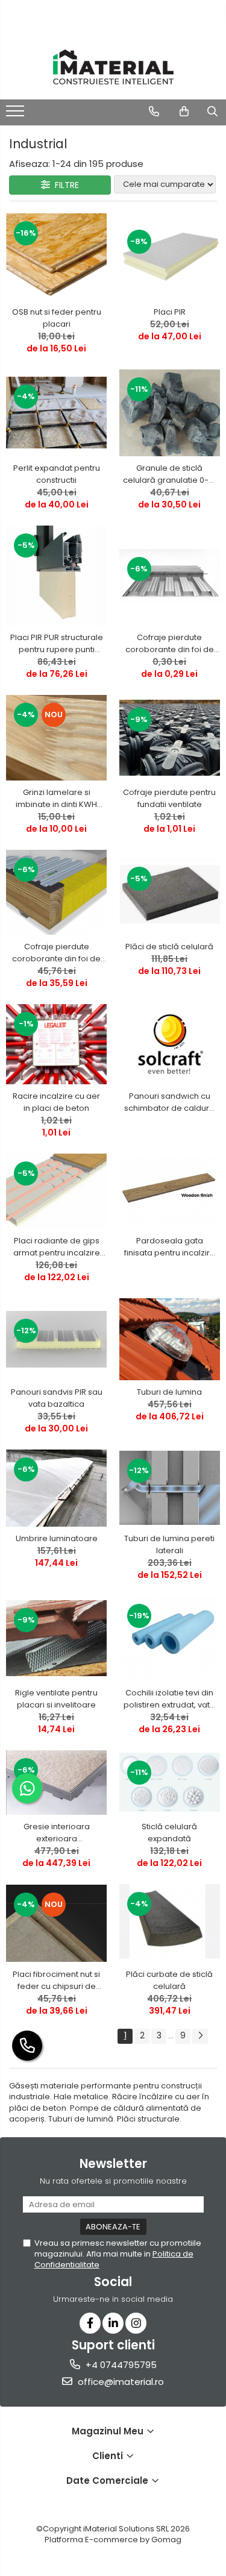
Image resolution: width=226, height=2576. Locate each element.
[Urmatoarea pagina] (200, 2036)
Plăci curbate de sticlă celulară (169, 1980)
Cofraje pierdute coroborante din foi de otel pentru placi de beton (170, 644)
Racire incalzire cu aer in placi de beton (56, 1102)
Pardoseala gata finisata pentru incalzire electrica (170, 1247)
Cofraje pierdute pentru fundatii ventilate (169, 798)
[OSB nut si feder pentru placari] (57, 257)
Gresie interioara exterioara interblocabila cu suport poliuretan (56, 1833)
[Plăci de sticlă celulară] (170, 892)
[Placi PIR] (170, 256)
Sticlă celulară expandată (169, 1833)
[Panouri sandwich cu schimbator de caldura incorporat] (170, 1044)
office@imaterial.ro (120, 2382)
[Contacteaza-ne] (154, 112)
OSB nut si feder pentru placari (57, 318)
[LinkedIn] (113, 2323)
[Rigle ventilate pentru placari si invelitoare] (57, 1638)
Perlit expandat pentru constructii (57, 474)
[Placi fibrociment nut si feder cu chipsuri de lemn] (57, 1923)
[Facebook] (90, 2323)
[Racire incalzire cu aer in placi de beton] (57, 1044)
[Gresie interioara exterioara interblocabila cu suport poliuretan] (57, 1783)
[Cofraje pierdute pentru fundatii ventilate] (170, 737)
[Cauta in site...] (212, 112)
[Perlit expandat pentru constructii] (57, 413)
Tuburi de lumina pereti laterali (169, 1544)
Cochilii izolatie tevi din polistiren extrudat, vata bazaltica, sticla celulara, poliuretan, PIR (169, 1699)
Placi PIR (170, 312)
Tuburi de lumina (169, 1392)
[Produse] (17, 115)
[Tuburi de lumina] (170, 1339)
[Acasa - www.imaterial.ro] (113, 67)
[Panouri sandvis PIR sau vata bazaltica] (57, 1339)
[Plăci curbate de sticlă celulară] (170, 1923)
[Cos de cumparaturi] (184, 112)
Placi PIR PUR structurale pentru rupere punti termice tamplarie (57, 644)
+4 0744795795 (120, 2365)
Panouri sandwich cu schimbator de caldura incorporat (169, 1102)
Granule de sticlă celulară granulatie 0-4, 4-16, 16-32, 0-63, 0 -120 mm (169, 474)
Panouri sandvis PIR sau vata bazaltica (57, 1398)
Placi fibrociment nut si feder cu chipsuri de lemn (56, 1981)
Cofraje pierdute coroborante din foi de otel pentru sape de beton (56, 953)
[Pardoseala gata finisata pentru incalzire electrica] (170, 1191)
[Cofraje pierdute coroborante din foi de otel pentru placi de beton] (170, 576)
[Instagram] (136, 2323)
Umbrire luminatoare (57, 1538)
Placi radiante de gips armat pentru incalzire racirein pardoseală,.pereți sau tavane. (56, 1247)
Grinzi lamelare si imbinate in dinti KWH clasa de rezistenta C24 (56, 799)
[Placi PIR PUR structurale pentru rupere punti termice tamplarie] (57, 576)
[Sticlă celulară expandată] (170, 1782)
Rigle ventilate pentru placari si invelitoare (56, 1699)
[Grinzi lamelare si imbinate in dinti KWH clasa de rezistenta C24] (57, 738)
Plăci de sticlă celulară (169, 947)
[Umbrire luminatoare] (57, 1488)
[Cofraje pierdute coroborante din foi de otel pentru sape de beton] (57, 892)
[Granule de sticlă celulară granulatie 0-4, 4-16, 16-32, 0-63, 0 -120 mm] (170, 413)
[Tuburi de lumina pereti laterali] (170, 1488)
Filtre (64, 185)
